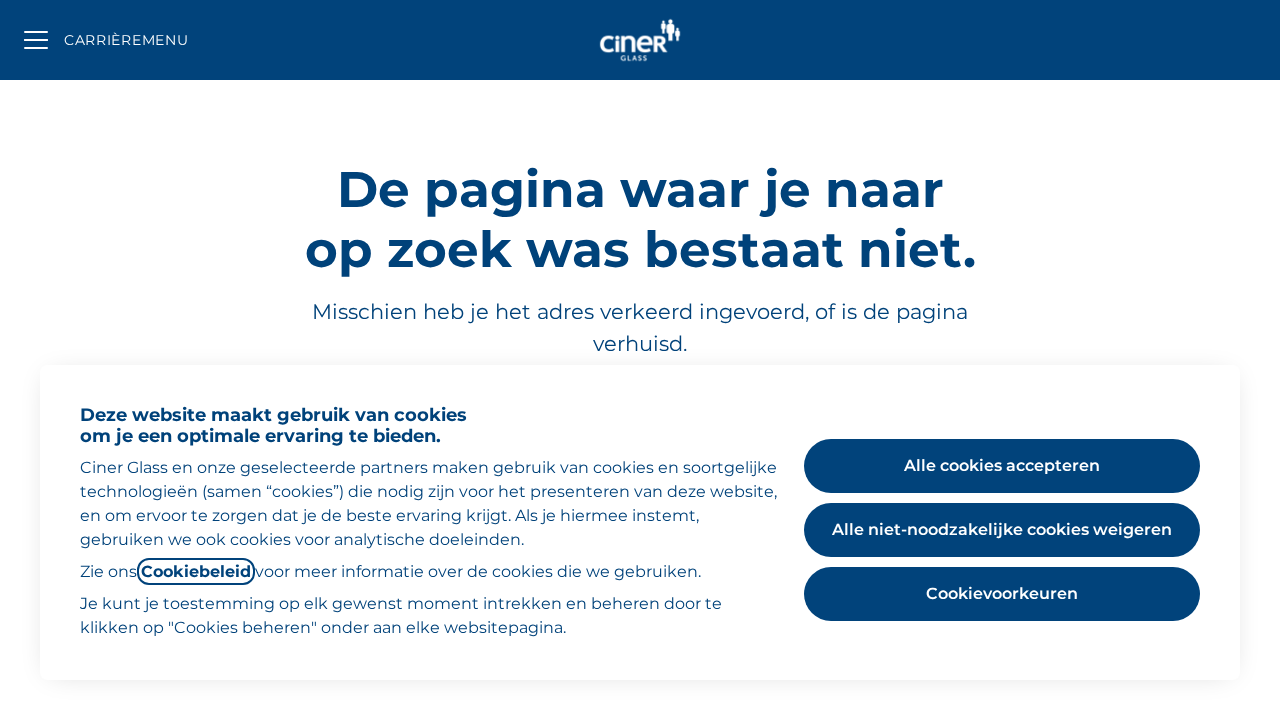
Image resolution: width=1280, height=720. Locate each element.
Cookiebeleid (196, 571)
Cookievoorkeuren (1002, 593)
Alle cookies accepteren (1002, 465)
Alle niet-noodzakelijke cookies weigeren (1002, 529)
